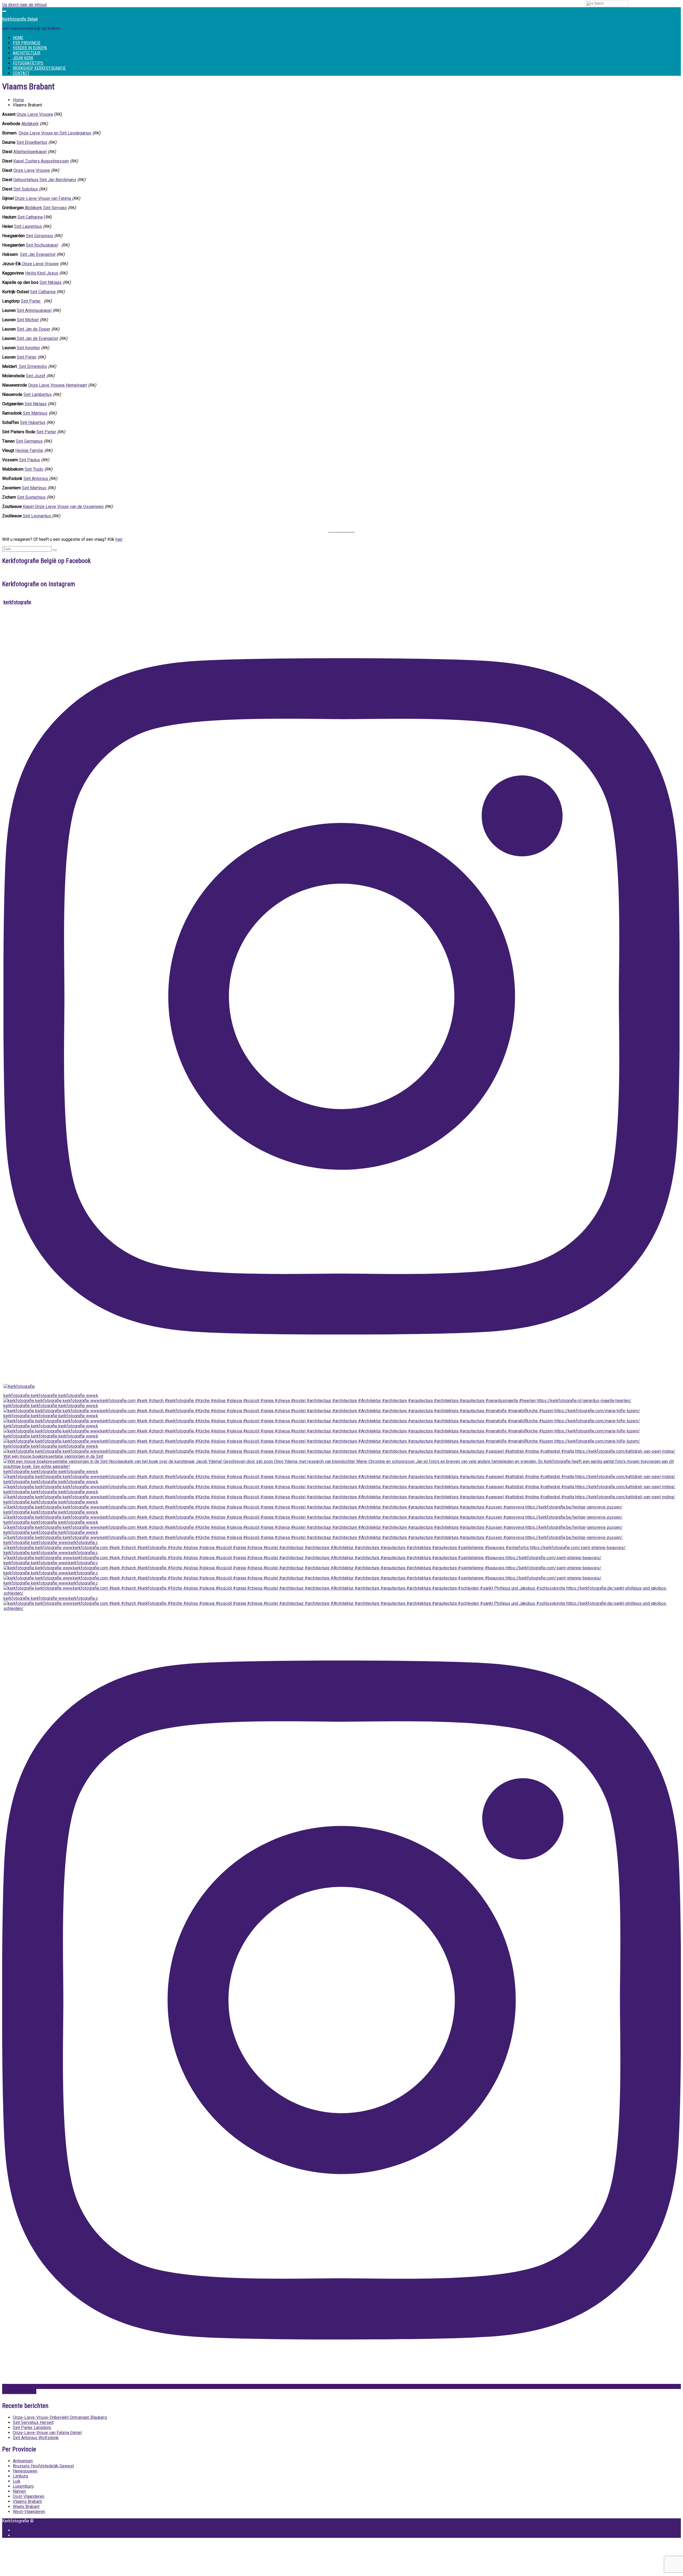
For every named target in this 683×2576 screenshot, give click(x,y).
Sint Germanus (29, 441)
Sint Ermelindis (32, 366)
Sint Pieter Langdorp (32, 2428)
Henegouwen (25, 2471)
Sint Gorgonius (39, 236)
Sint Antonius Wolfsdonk (36, 2438)
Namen (19, 2491)
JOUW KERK (23, 58)
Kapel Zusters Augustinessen (41, 161)
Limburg (20, 2476)
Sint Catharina (30, 217)
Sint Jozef (36, 376)
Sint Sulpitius (26, 189)
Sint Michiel (28, 320)
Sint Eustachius (31, 497)
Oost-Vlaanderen (29, 2496)
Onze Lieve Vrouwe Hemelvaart (57, 385)
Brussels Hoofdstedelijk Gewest (43, 2466)
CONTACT (21, 73)
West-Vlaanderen (29, 2512)
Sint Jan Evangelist (38, 254)
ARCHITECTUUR (27, 53)
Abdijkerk (30, 124)
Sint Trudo (34, 469)
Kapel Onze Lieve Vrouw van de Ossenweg (63, 507)
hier (119, 539)
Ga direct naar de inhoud (24, 5)
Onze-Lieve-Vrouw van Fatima (43, 198)
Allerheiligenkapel (30, 152)
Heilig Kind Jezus (42, 273)
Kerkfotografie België (20, 19)
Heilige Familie (29, 450)
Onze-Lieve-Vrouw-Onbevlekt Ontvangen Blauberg (60, 2417)
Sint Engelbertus (32, 142)
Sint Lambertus (38, 394)
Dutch (598, 3)
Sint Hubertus (33, 422)
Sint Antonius (36, 479)
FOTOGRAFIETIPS (28, 63)
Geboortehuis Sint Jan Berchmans (45, 180)
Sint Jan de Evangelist (37, 338)
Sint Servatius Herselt (33, 2422)
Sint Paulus (29, 460)
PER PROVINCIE (27, 43)
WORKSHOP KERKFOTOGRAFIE (39, 68)
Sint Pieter (31, 301)
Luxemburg (23, 2486)
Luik (17, 2481)
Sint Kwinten (28, 348)
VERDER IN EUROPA (30, 48)
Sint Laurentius (28, 226)
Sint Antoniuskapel (34, 310)
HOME (18, 38)
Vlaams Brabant (27, 2501)
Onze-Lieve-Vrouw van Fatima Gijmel (47, 2433)
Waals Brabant (26, 2506)
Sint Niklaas (51, 282)
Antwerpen (23, 2461)
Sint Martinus (35, 413)
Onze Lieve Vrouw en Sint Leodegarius (55, 133)
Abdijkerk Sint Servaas (45, 208)
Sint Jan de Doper (33, 329)
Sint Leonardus (37, 516)
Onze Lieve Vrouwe (35, 114)
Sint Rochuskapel (42, 245)
